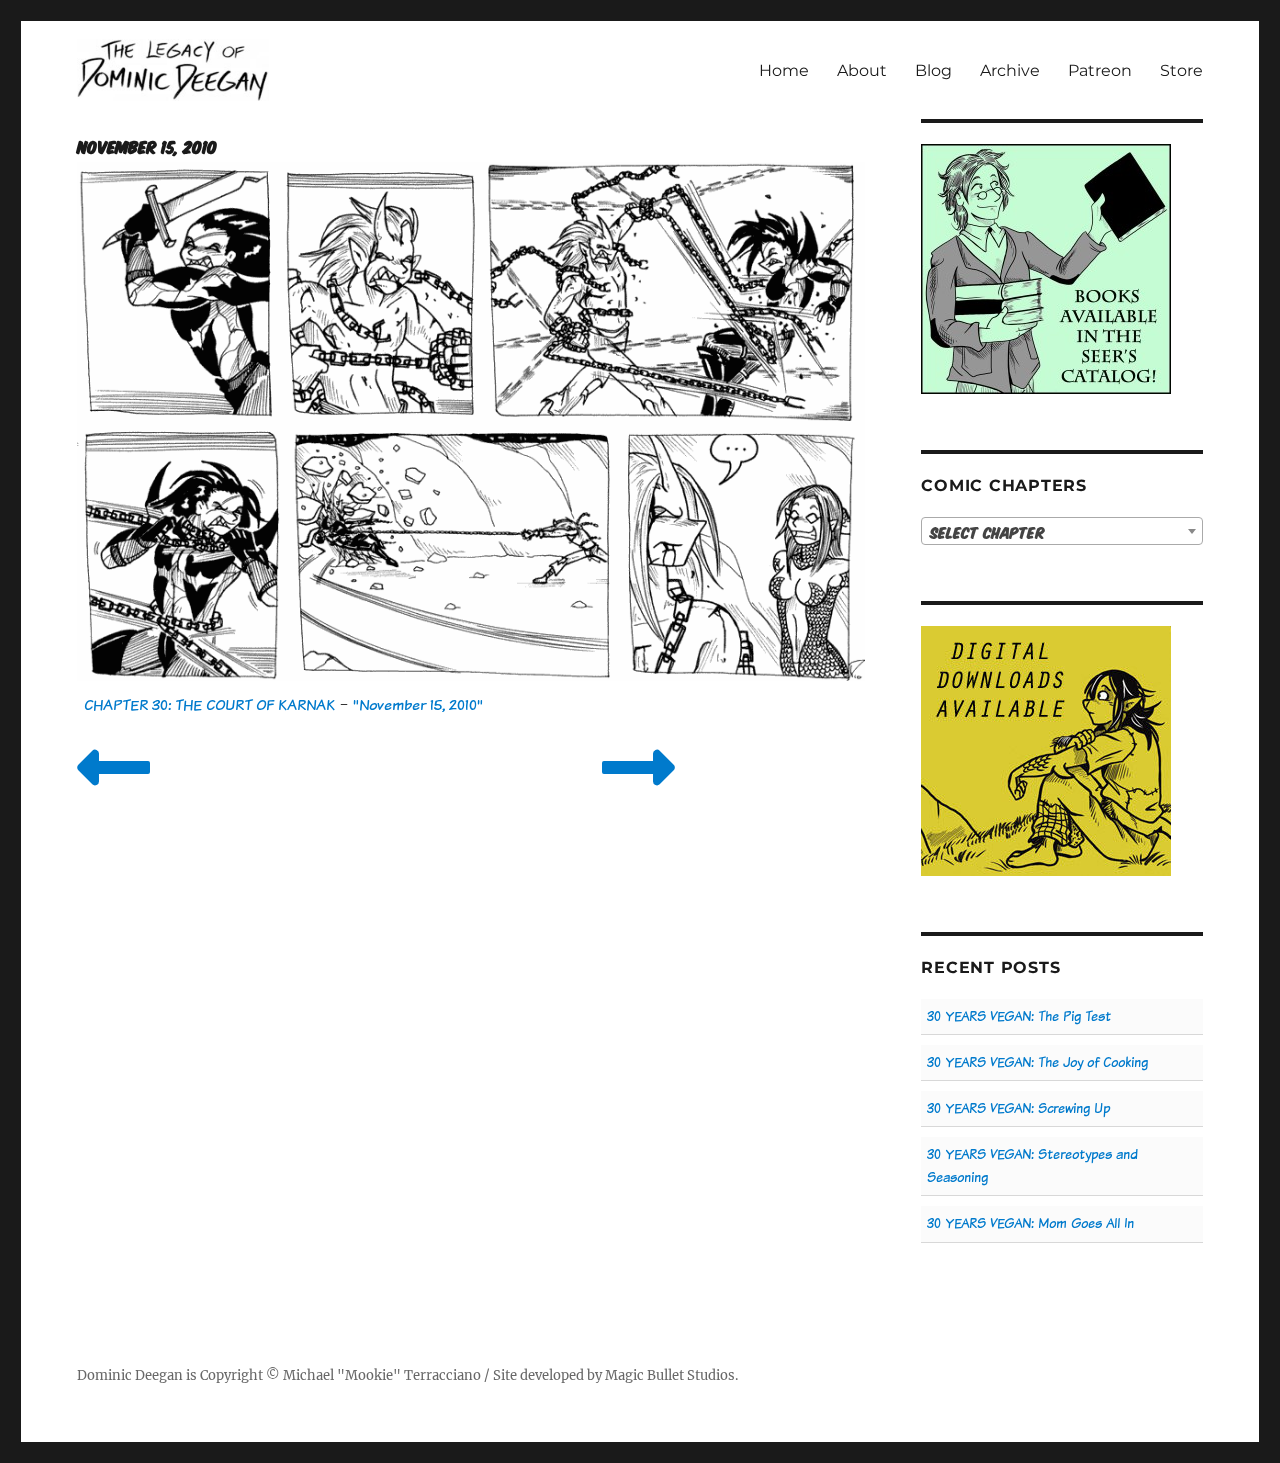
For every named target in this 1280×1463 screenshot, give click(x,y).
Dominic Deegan (130, 1375)
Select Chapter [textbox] (987, 532)
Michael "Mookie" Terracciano (382, 1375)
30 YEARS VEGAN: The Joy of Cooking (1037, 1062)
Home (784, 70)
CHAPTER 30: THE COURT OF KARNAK (209, 704)
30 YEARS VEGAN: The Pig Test (1019, 1016)
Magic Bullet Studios (670, 1375)
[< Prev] (113, 792)
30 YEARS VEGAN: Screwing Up (1018, 1108)
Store (1181, 70)
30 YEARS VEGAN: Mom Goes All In (1030, 1223)
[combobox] (1061, 531)
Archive (1010, 70)
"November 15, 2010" (418, 704)
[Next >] (638, 792)
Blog (933, 70)
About (862, 70)
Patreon (1100, 70)
